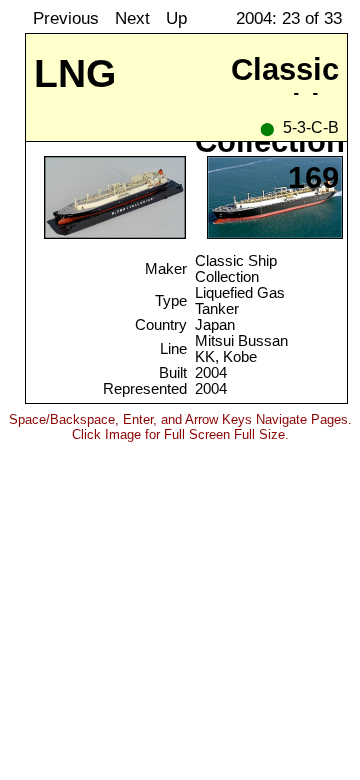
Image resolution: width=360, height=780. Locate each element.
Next (132, 18)
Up (176, 18)
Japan (215, 325)
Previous (66, 18)
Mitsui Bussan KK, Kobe (241, 349)
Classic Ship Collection (236, 269)
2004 (211, 373)
